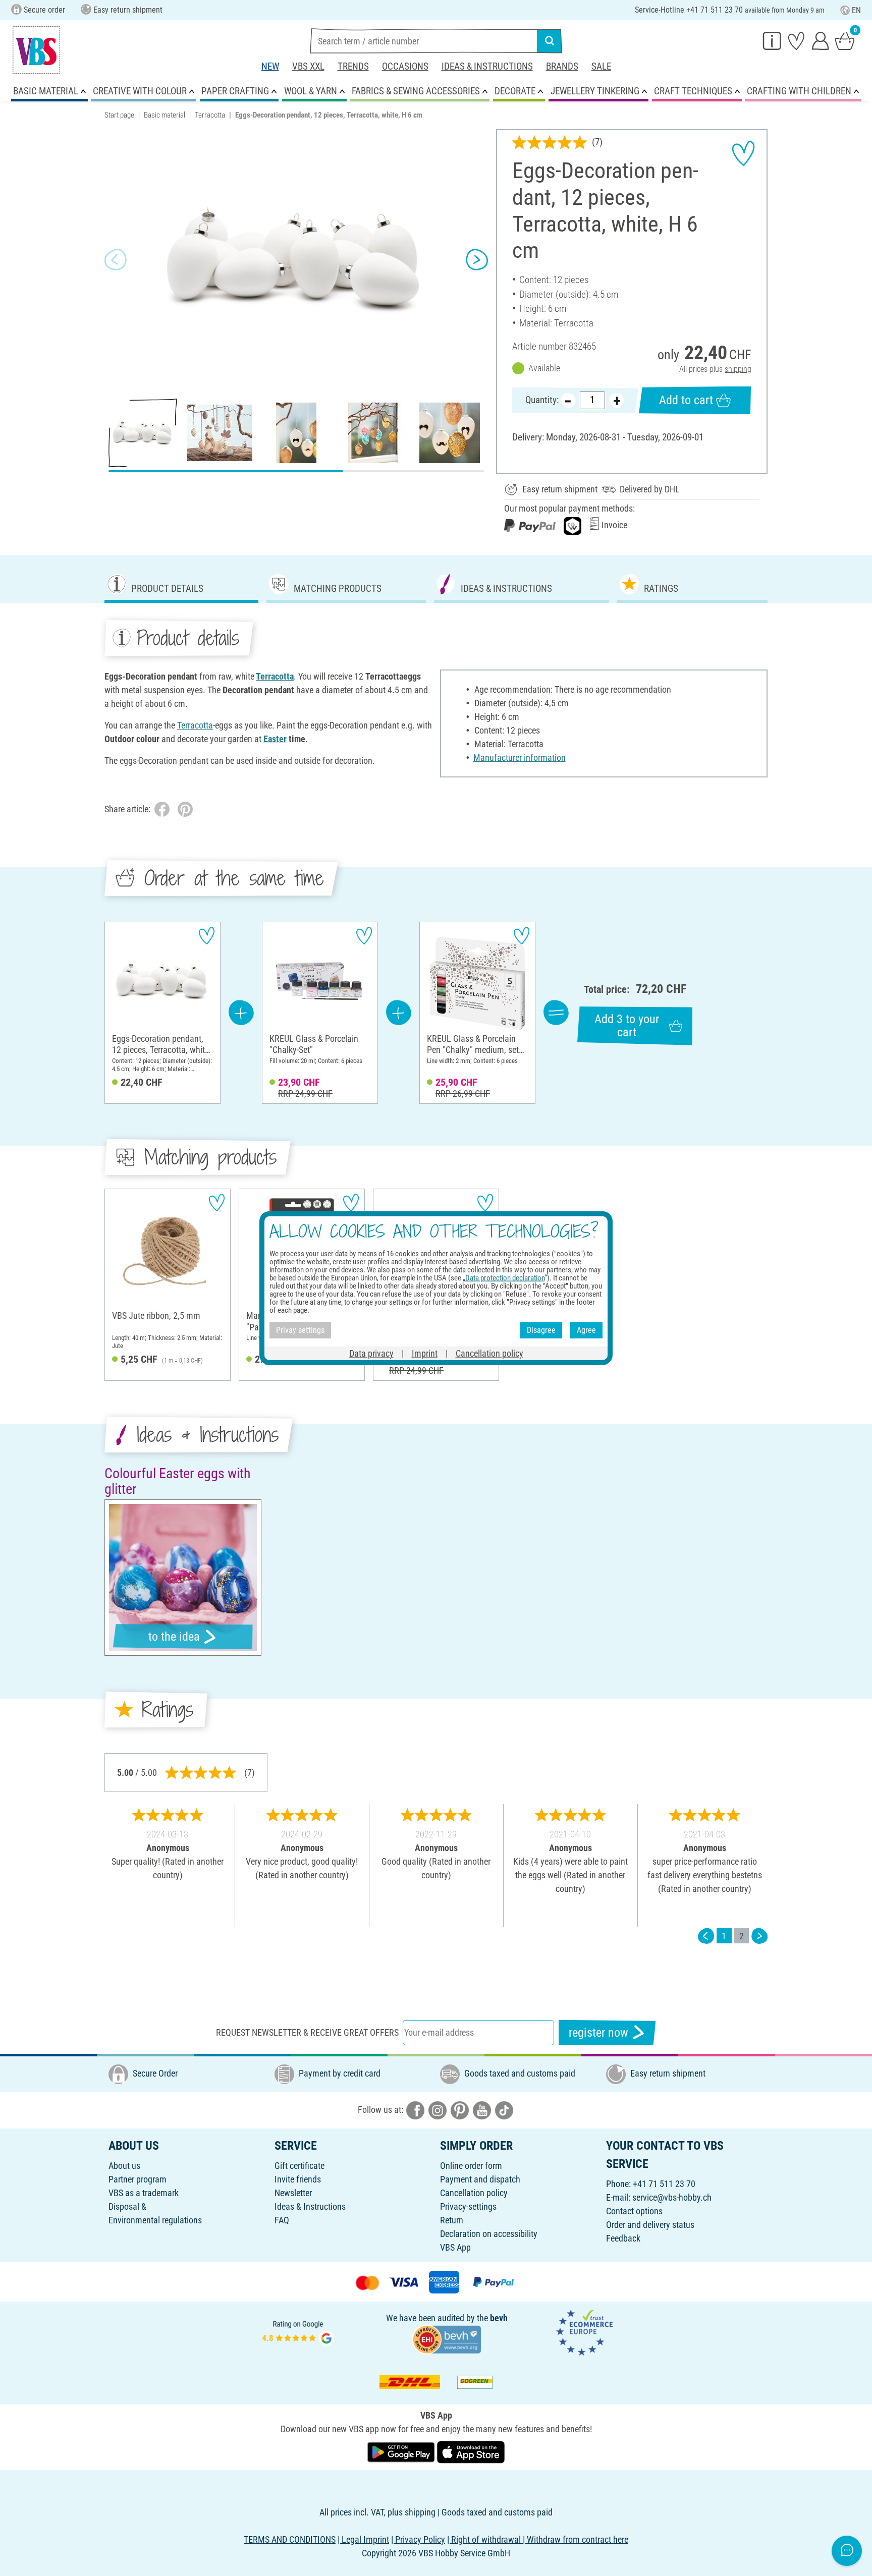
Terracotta (210, 115)
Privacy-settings (468, 2206)
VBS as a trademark (144, 2193)
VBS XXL (308, 66)
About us (124, 2166)
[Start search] (550, 41)
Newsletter (293, 2193)
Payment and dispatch (480, 2179)
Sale (601, 66)
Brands (562, 66)
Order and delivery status (650, 2225)
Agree (586, 1330)
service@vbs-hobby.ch (672, 2197)
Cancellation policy (474, 2193)
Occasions (405, 66)
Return (452, 2220)
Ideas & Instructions (487, 66)
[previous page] (706, 1936)
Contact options (634, 2211)
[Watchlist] (796, 40)
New (270, 66)
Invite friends (298, 2179)
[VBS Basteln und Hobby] (36, 50)
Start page (119, 115)
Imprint (425, 1353)
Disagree (541, 1330)
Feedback (623, 2238)
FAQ (282, 2220)
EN (856, 10)
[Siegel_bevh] (447, 2339)
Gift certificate (299, 2166)
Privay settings (300, 1330)
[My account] (821, 40)
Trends (353, 66)
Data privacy (371, 1353)
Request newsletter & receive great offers (307, 2032)
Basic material (165, 115)
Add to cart (686, 400)
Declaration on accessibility (489, 2234)
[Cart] (845, 40)
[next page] (759, 1936)
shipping (738, 369)
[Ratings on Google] (298, 2332)
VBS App (455, 2247)
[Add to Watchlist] (743, 153)
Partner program (138, 2179)
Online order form (471, 2166)
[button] (116, 260)
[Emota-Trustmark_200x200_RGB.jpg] (584, 2332)
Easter (275, 739)
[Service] (772, 40)
